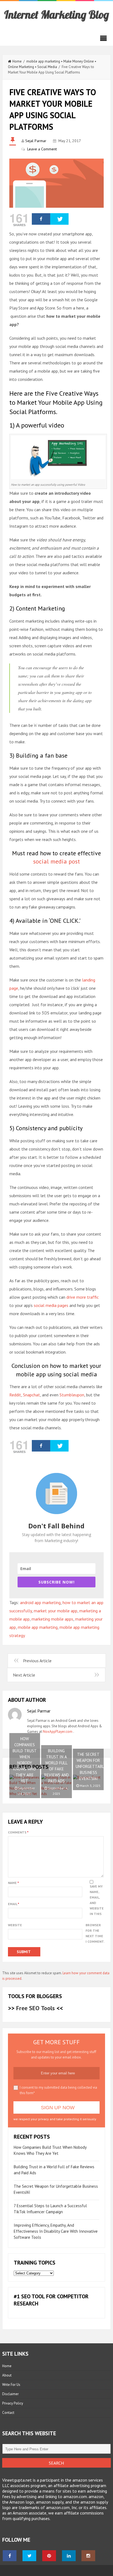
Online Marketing (21, 67)
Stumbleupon (72, 1395)
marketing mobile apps (52, 1619)
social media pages (51, 1305)
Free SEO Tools (36, 2008)
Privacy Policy (13, 2403)
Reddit (15, 1395)
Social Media (47, 67)
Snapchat (32, 1395)
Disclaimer (10, 2394)
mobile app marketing (43, 61)
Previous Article (37, 1661)
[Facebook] (41, 219)
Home (17, 61)
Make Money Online (79, 61)
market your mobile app (56, 1611)
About (7, 2375)
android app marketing (40, 1602)
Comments (18, 1832)
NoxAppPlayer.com (58, 1732)
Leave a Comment (42, 149)
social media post (56, 861)
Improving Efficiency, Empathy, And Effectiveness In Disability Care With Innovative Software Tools (56, 2231)
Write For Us (11, 2385)
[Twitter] (59, 219)
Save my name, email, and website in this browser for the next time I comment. (95, 1914)
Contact (8, 2413)
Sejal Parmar (36, 141)
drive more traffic (83, 1297)
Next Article (24, 1675)
